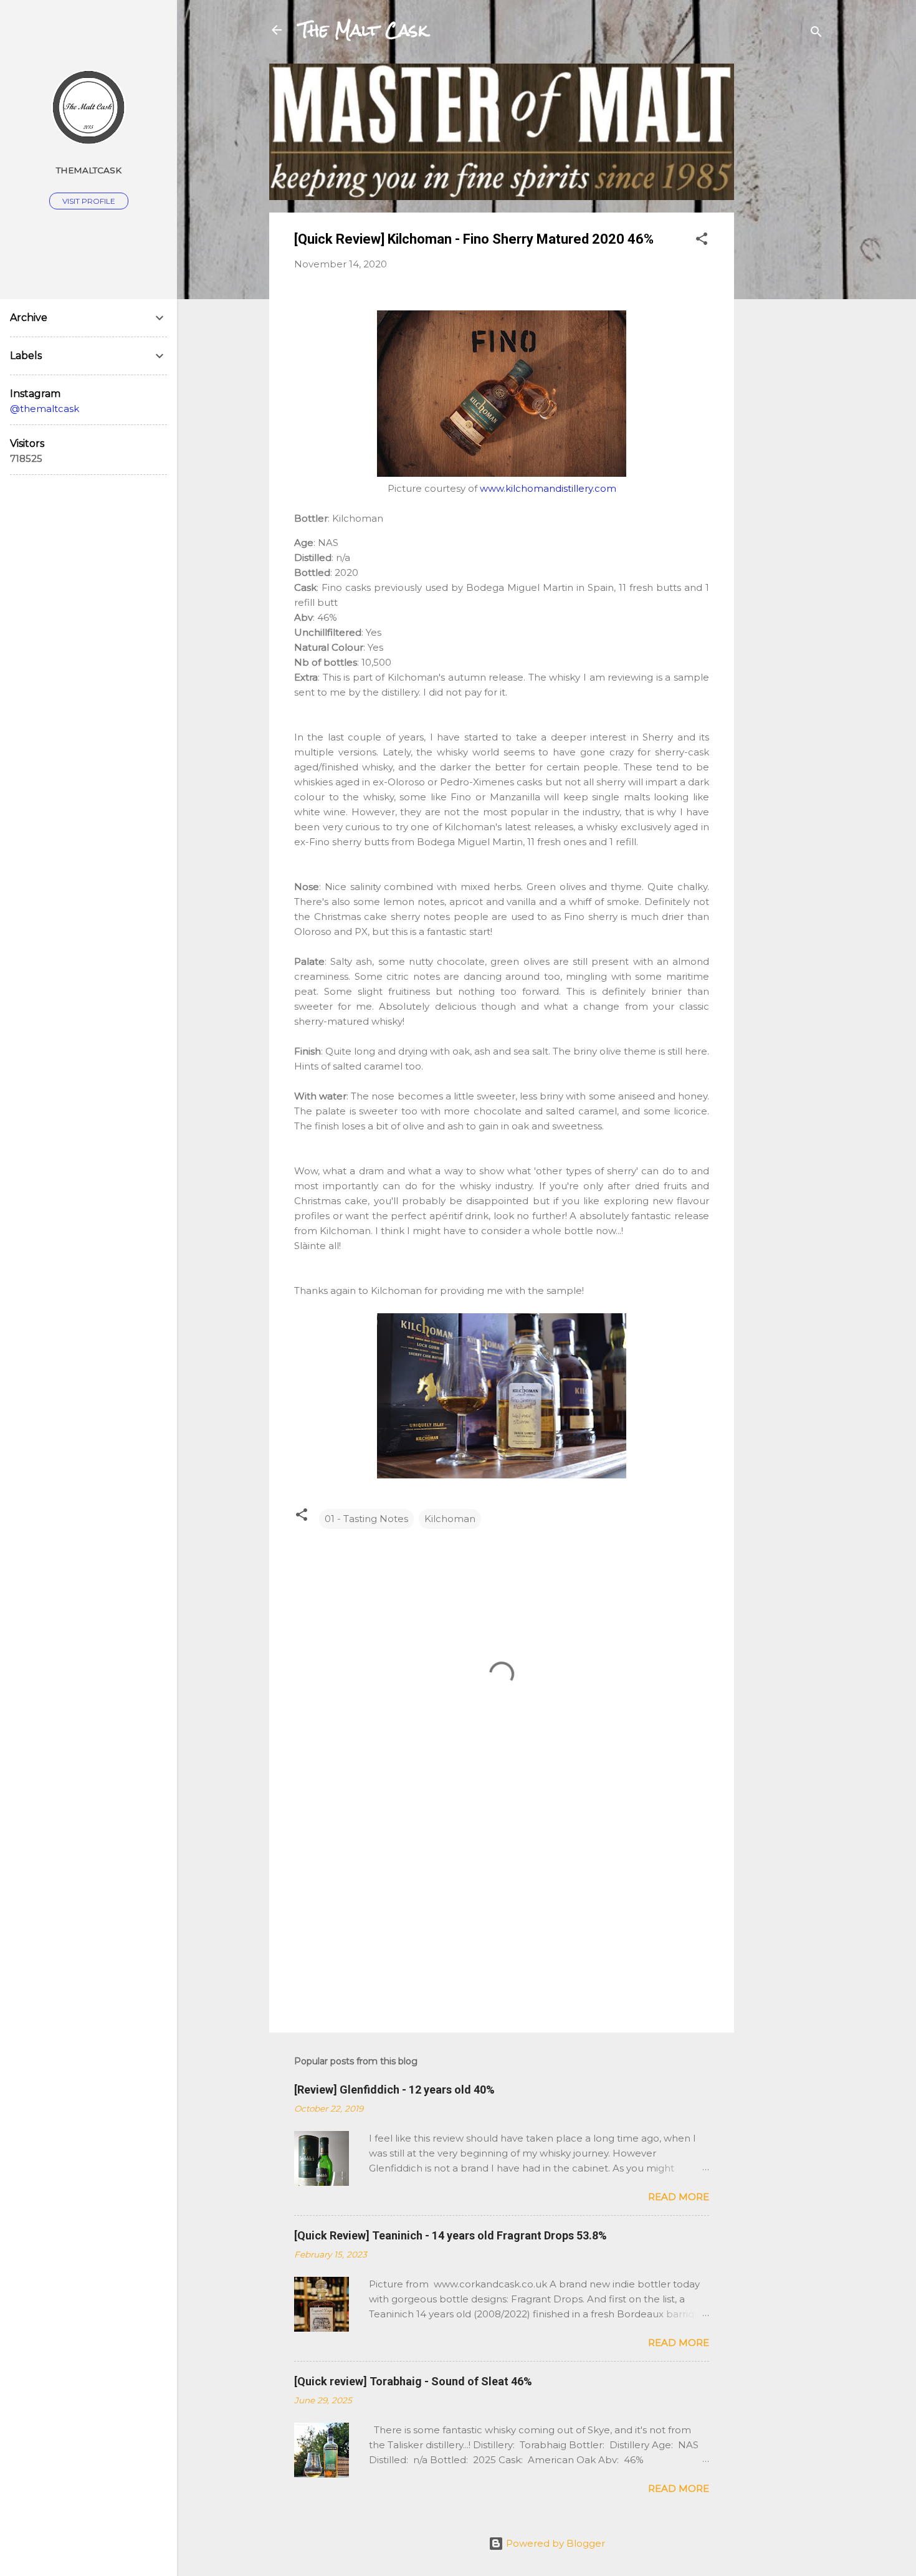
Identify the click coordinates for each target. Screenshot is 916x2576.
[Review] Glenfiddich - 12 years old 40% (394, 2090)
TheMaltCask (89, 170)
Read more (679, 2197)
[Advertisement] (784, 251)
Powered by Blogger (554, 2543)
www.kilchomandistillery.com (548, 488)
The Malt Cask (363, 30)
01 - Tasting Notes (366, 1519)
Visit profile (89, 201)
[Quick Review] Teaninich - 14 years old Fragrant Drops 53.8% (451, 2235)
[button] (702, 241)
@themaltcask (45, 409)
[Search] (816, 34)
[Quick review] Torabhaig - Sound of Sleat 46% (413, 2381)
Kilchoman (450, 1519)
